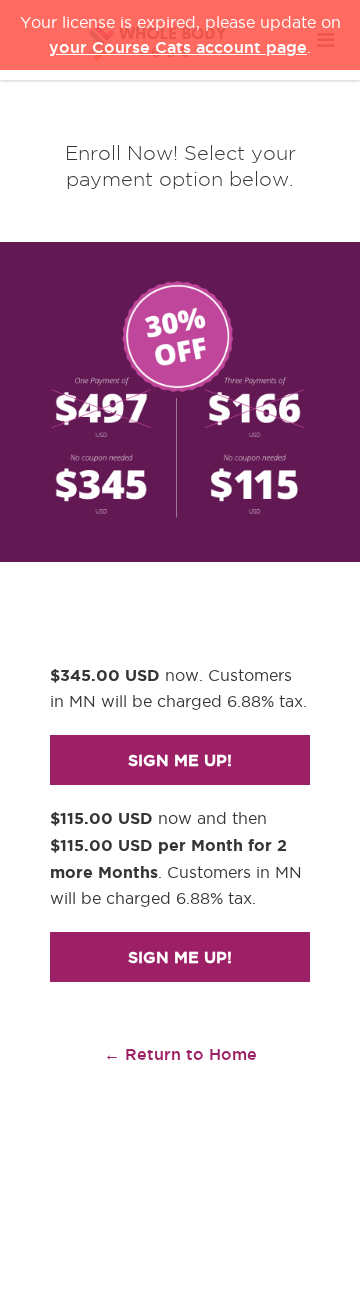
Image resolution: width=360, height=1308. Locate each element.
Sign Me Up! (180, 760)
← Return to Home (180, 1054)
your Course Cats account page (178, 47)
